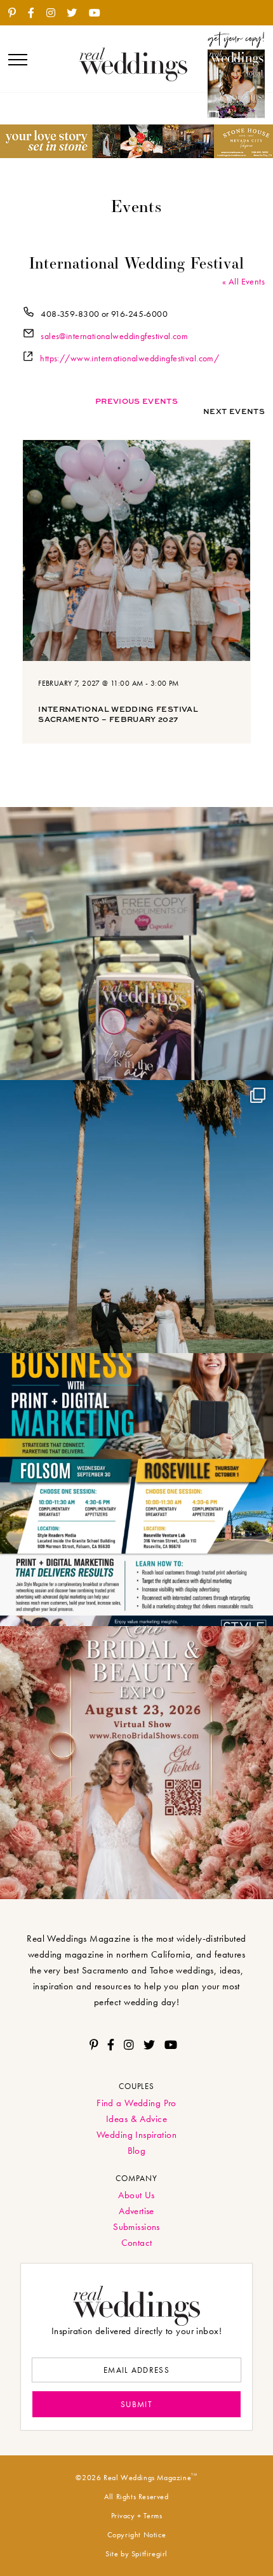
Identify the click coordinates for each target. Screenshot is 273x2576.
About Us (136, 2195)
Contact (137, 2243)
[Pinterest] (17, 13)
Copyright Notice (137, 2535)
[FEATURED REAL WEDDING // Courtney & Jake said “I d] (136, 1217)
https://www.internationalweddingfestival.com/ (130, 358)
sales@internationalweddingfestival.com (114, 336)
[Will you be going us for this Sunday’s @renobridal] (136, 1763)
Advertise (136, 2211)
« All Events (243, 281)
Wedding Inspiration (136, 2135)
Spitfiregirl (150, 2554)
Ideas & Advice (136, 2119)
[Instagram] (56, 13)
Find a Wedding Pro (136, 2103)
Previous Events (136, 401)
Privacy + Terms (137, 2516)
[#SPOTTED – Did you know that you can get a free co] (136, 944)
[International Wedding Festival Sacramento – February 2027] (136, 553)
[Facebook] (36, 13)
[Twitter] (77, 13)
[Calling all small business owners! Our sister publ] (136, 1490)
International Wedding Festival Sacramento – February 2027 (118, 714)
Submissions (136, 2227)
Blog (137, 2151)
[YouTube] (99, 13)
